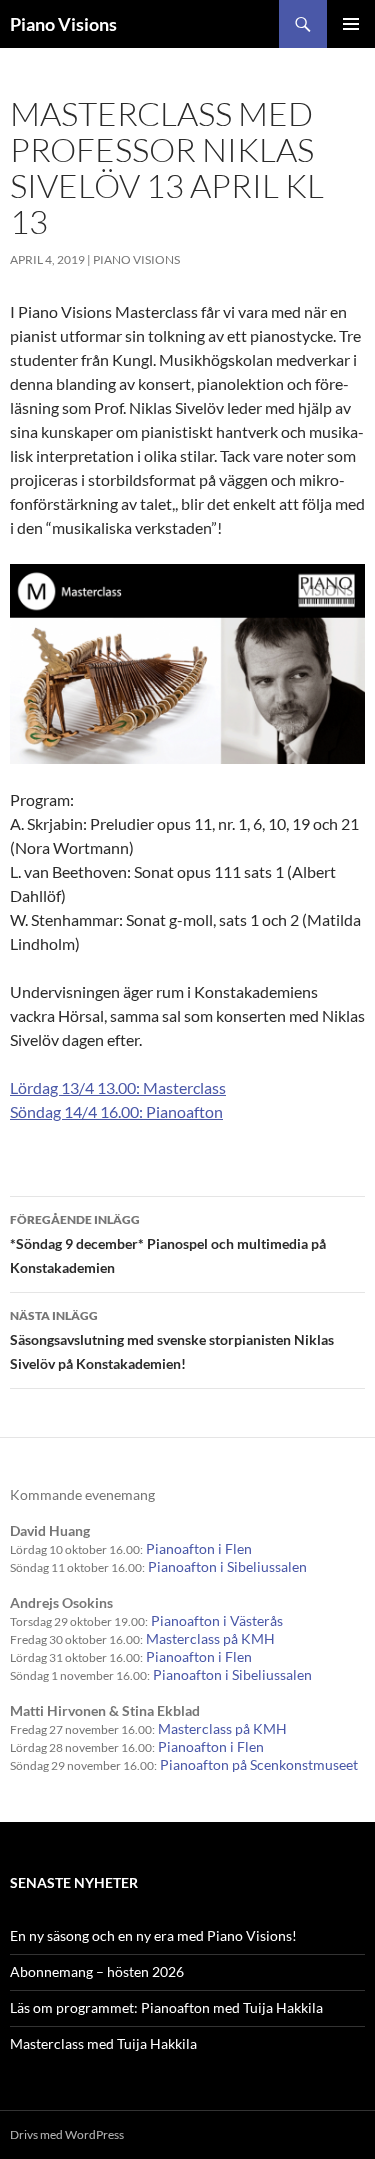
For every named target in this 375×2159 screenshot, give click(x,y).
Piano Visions (63, 24)
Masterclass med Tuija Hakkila (103, 2043)
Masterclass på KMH (210, 1638)
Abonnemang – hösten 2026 (97, 1971)
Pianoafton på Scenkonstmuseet (259, 1764)
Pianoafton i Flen (199, 1548)
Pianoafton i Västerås (217, 1620)
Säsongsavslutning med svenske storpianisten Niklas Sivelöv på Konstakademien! (172, 1340)
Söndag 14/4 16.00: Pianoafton (116, 1111)
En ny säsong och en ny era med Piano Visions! (153, 1935)
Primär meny (351, 24)
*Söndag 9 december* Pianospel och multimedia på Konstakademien (168, 1244)
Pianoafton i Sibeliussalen (227, 1566)
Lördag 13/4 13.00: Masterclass (118, 1087)
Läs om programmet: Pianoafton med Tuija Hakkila (166, 2007)
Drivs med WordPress (67, 2134)
